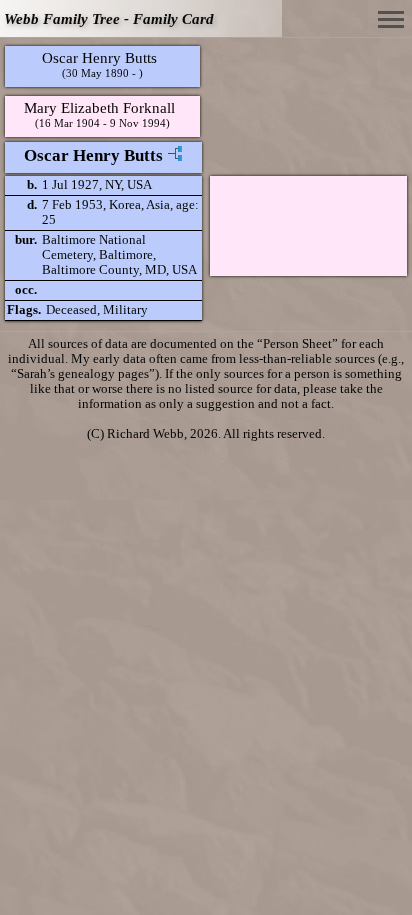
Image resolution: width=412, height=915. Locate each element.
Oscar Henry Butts (99, 57)
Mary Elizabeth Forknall (99, 107)
